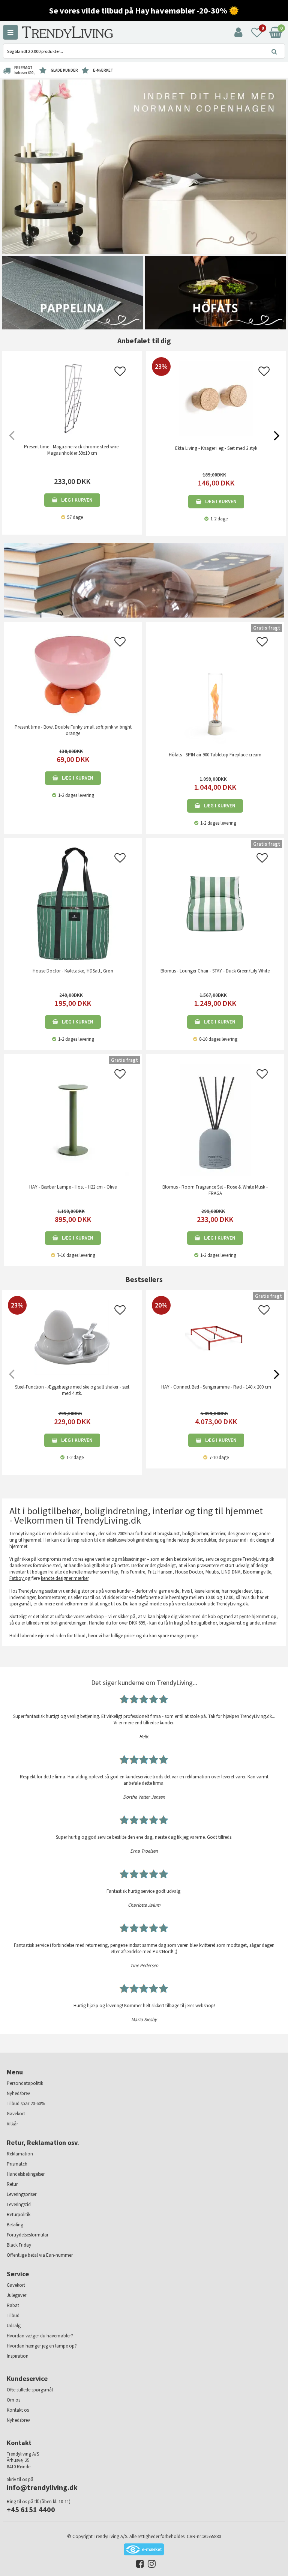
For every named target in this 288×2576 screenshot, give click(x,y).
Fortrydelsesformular (28, 2235)
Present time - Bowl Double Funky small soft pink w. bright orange (73, 730)
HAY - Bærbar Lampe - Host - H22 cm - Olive (73, 1187)
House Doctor (189, 1572)
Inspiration (18, 2356)
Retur (12, 2184)
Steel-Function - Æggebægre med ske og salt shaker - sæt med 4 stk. (72, 1390)
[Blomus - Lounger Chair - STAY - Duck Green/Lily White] (215, 903)
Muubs (212, 1572)
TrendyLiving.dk (232, 1604)
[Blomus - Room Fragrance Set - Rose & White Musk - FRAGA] (215, 1119)
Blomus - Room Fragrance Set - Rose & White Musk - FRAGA (215, 1190)
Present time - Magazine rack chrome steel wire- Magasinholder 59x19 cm (72, 450)
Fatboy (17, 1578)
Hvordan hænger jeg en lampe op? (42, 2346)
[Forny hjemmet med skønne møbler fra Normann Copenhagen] (144, 166)
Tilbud (13, 2315)
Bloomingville (257, 1572)
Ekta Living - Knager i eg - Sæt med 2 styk (216, 448)
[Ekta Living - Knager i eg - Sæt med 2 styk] (216, 434)
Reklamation (20, 2154)
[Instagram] (150, 2565)
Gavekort (16, 2114)
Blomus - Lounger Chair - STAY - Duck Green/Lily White (215, 971)
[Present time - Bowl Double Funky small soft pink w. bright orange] (73, 673)
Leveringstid (19, 2204)
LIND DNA (231, 1572)
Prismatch (17, 2164)
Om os (13, 2400)
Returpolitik (19, 2215)
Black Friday (19, 2245)
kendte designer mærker (65, 1578)
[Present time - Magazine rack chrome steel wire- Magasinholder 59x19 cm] (72, 398)
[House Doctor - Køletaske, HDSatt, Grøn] (73, 903)
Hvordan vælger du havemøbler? (40, 2336)
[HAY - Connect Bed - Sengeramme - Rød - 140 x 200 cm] (216, 1373)
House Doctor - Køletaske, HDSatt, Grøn (73, 971)
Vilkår (12, 2124)
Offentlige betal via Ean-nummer (40, 2255)
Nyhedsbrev (18, 2093)
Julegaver (16, 2295)
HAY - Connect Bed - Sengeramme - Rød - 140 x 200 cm (216, 1387)
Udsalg (14, 2326)
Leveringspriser (22, 2194)
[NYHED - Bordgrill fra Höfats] (216, 292)
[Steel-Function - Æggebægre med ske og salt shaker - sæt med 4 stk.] (72, 1373)
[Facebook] (138, 2565)
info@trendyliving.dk (42, 2487)
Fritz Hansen (160, 1572)
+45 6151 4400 (31, 2509)
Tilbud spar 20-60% (26, 2103)
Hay (114, 1572)
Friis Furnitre (133, 1572)
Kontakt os (18, 2410)
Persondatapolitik (25, 2083)
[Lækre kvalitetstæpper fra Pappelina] (73, 292)
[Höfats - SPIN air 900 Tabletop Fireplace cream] (215, 687)
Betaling (15, 2225)
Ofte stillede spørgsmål (30, 2390)
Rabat (13, 2305)
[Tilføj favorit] (120, 373)
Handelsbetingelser (26, 2174)
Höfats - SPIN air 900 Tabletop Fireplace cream (215, 755)
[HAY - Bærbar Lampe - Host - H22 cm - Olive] (73, 1119)
